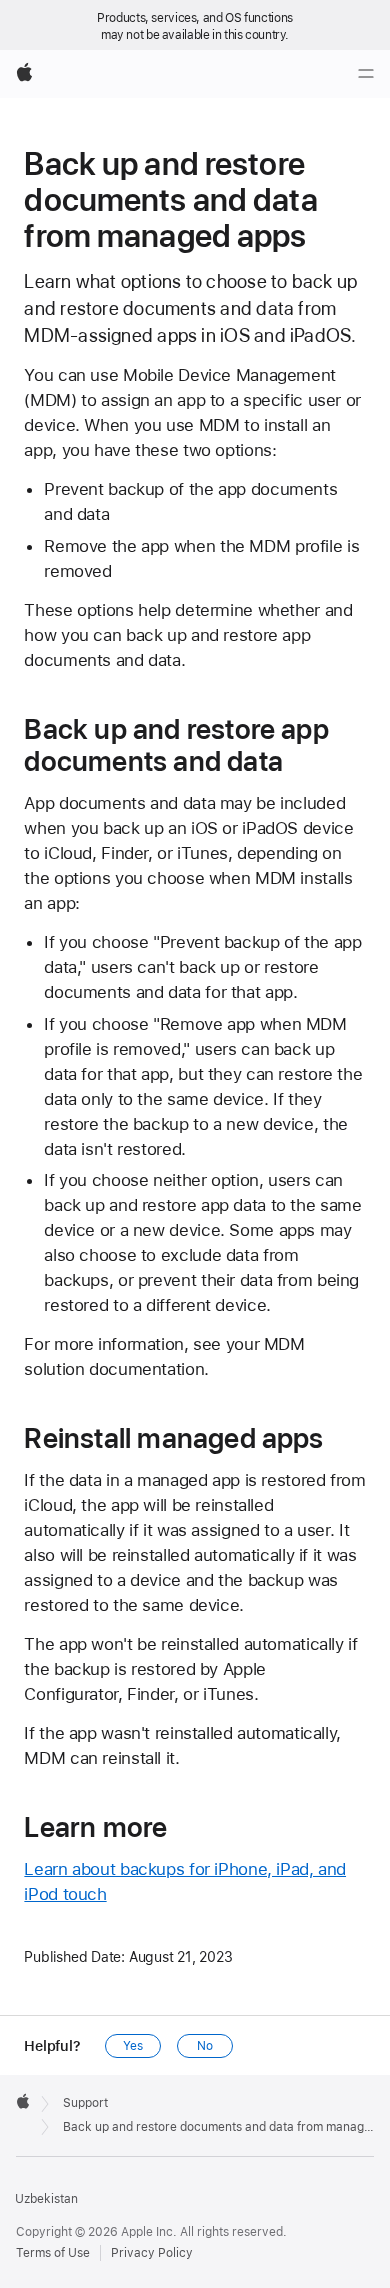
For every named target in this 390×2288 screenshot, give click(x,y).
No (205, 2046)
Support (85, 2103)
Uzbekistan (46, 2199)
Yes (133, 2046)
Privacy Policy (152, 2253)
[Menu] (366, 74)
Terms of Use (53, 2253)
